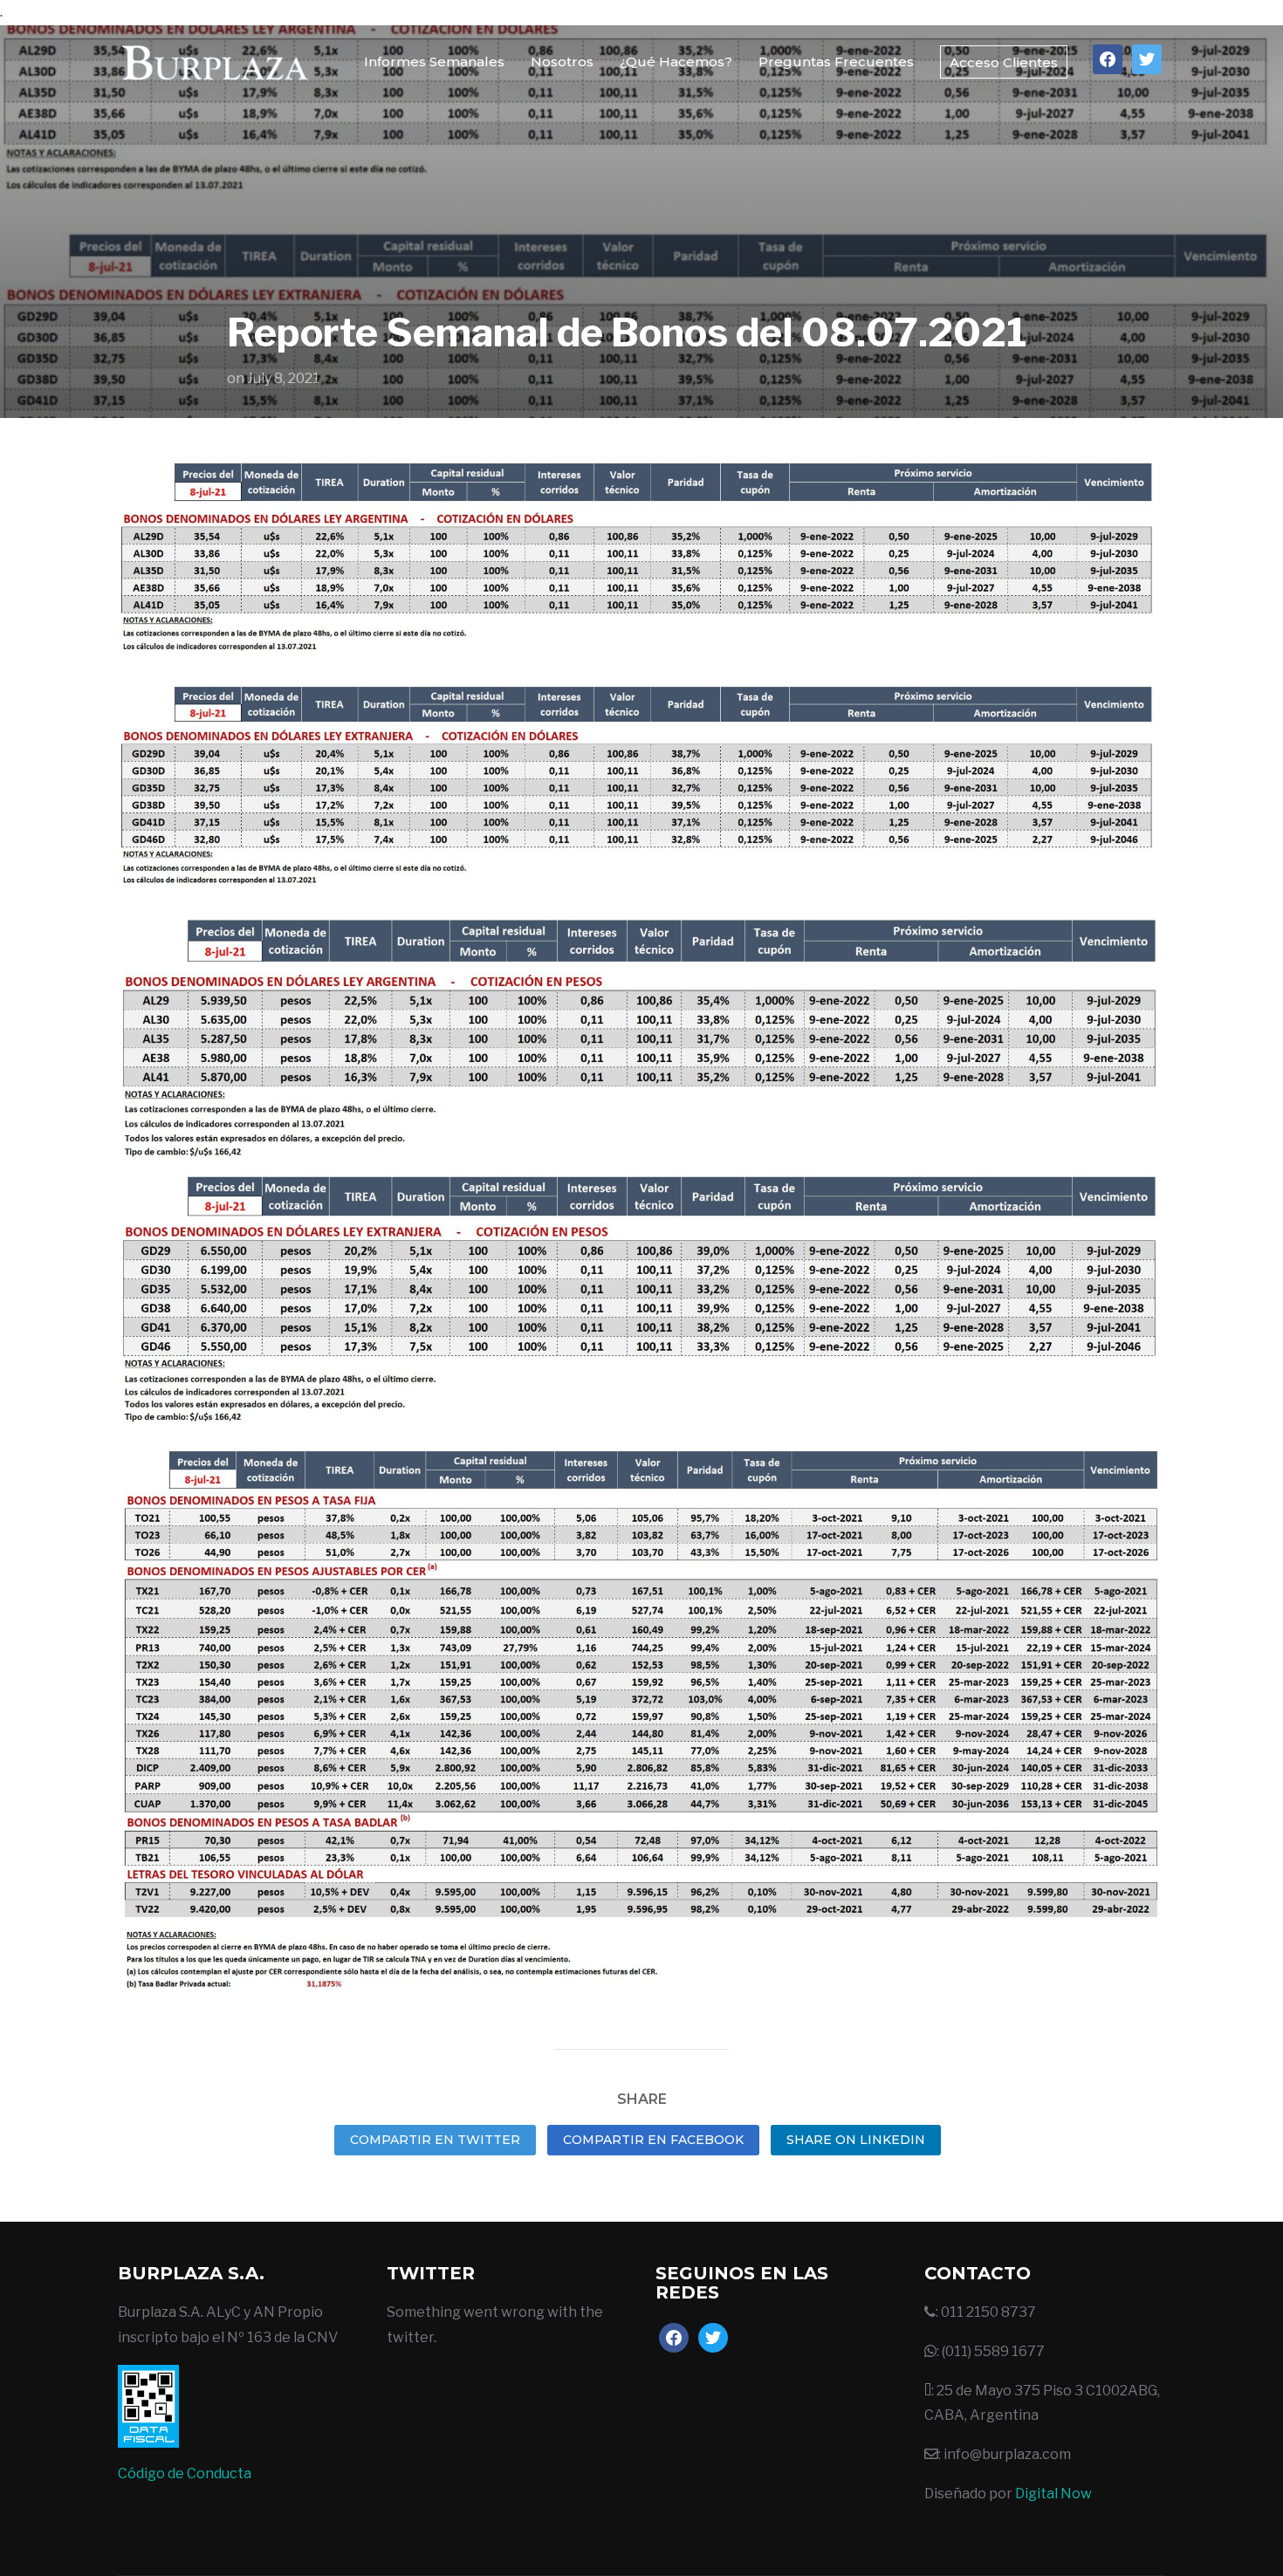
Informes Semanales (434, 62)
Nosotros (562, 62)
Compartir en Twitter (435, 2140)
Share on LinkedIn (856, 2140)
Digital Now (1053, 2494)
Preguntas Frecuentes (836, 62)
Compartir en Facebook (653, 2140)
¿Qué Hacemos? (676, 62)
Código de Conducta (185, 2473)
